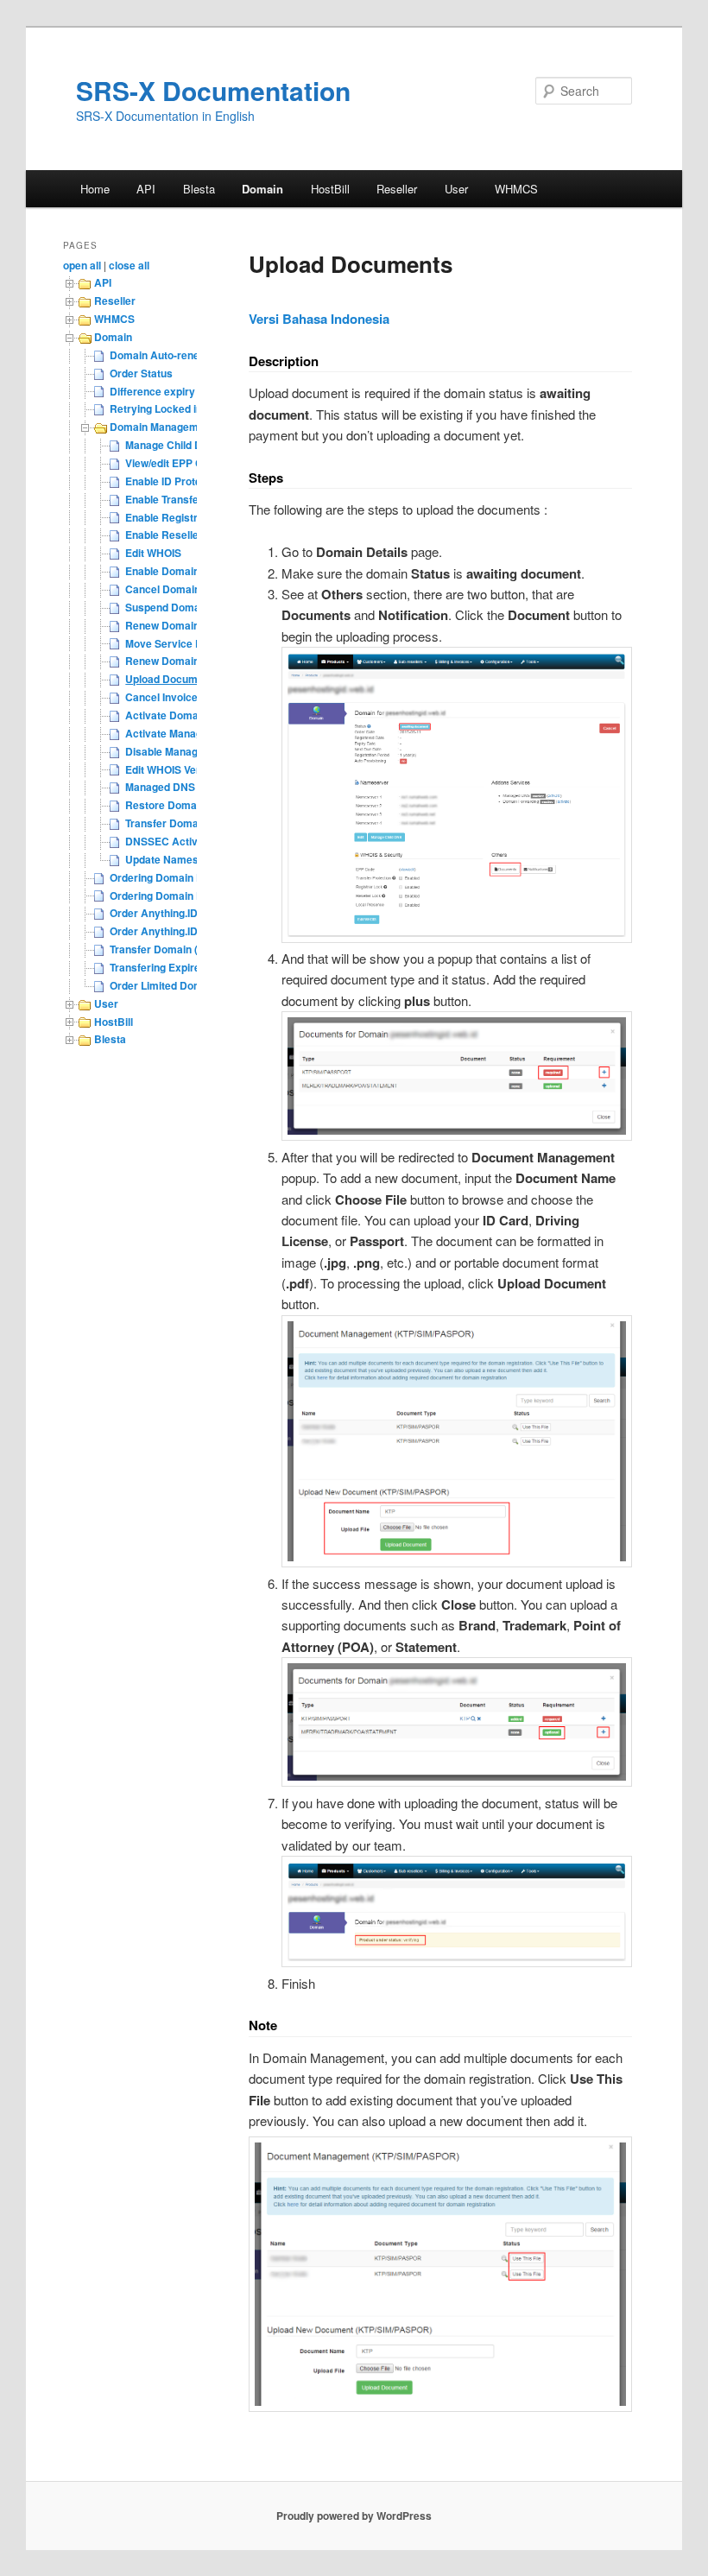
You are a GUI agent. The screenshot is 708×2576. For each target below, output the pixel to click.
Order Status (141, 373)
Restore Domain (165, 805)
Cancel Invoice (161, 697)
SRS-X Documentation (213, 90)
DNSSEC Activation (174, 841)
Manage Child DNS (171, 445)
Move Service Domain (179, 643)
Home (95, 189)
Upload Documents (172, 679)
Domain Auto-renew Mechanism (188, 355)
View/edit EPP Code (173, 463)
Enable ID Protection (175, 481)
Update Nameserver (175, 859)
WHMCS (516, 189)
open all (82, 265)
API (146, 189)
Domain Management (162, 427)
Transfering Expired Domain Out (188, 967)
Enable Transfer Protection (191, 499)
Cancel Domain (163, 589)
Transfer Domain (166, 823)
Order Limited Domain (164, 985)
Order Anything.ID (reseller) (177, 913)
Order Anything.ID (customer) (182, 931)
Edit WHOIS (153, 553)
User (456, 189)
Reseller (397, 189)
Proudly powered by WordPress (354, 2516)
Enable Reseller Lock (177, 535)
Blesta (199, 189)
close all (129, 265)
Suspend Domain (167, 607)
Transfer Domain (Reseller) (176, 949)
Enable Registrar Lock (180, 517)
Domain (262, 189)
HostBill (330, 189)
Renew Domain (162, 625)
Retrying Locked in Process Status (195, 408)
